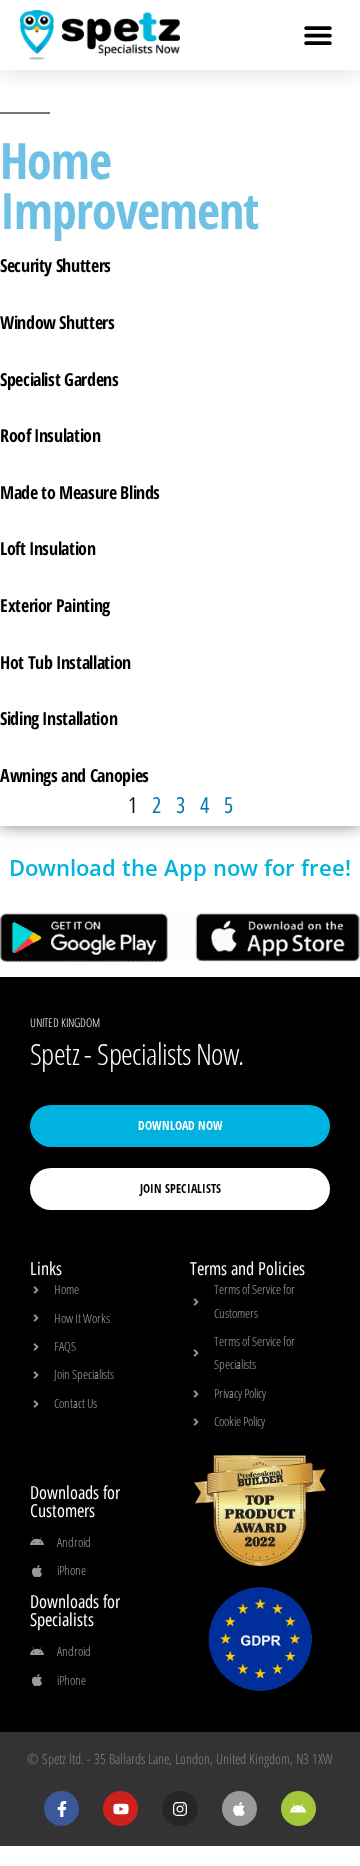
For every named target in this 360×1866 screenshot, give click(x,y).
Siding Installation (58, 718)
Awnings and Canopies (74, 775)
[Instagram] (179, 1808)
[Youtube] (120, 1808)
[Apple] (239, 1808)
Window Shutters (57, 322)
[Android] (298, 1808)
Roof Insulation (50, 435)
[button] (317, 35)
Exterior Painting (55, 605)
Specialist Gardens (59, 379)
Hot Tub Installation (65, 662)
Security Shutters (55, 265)
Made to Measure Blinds (80, 492)
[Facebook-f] (61, 1808)
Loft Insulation (48, 548)
